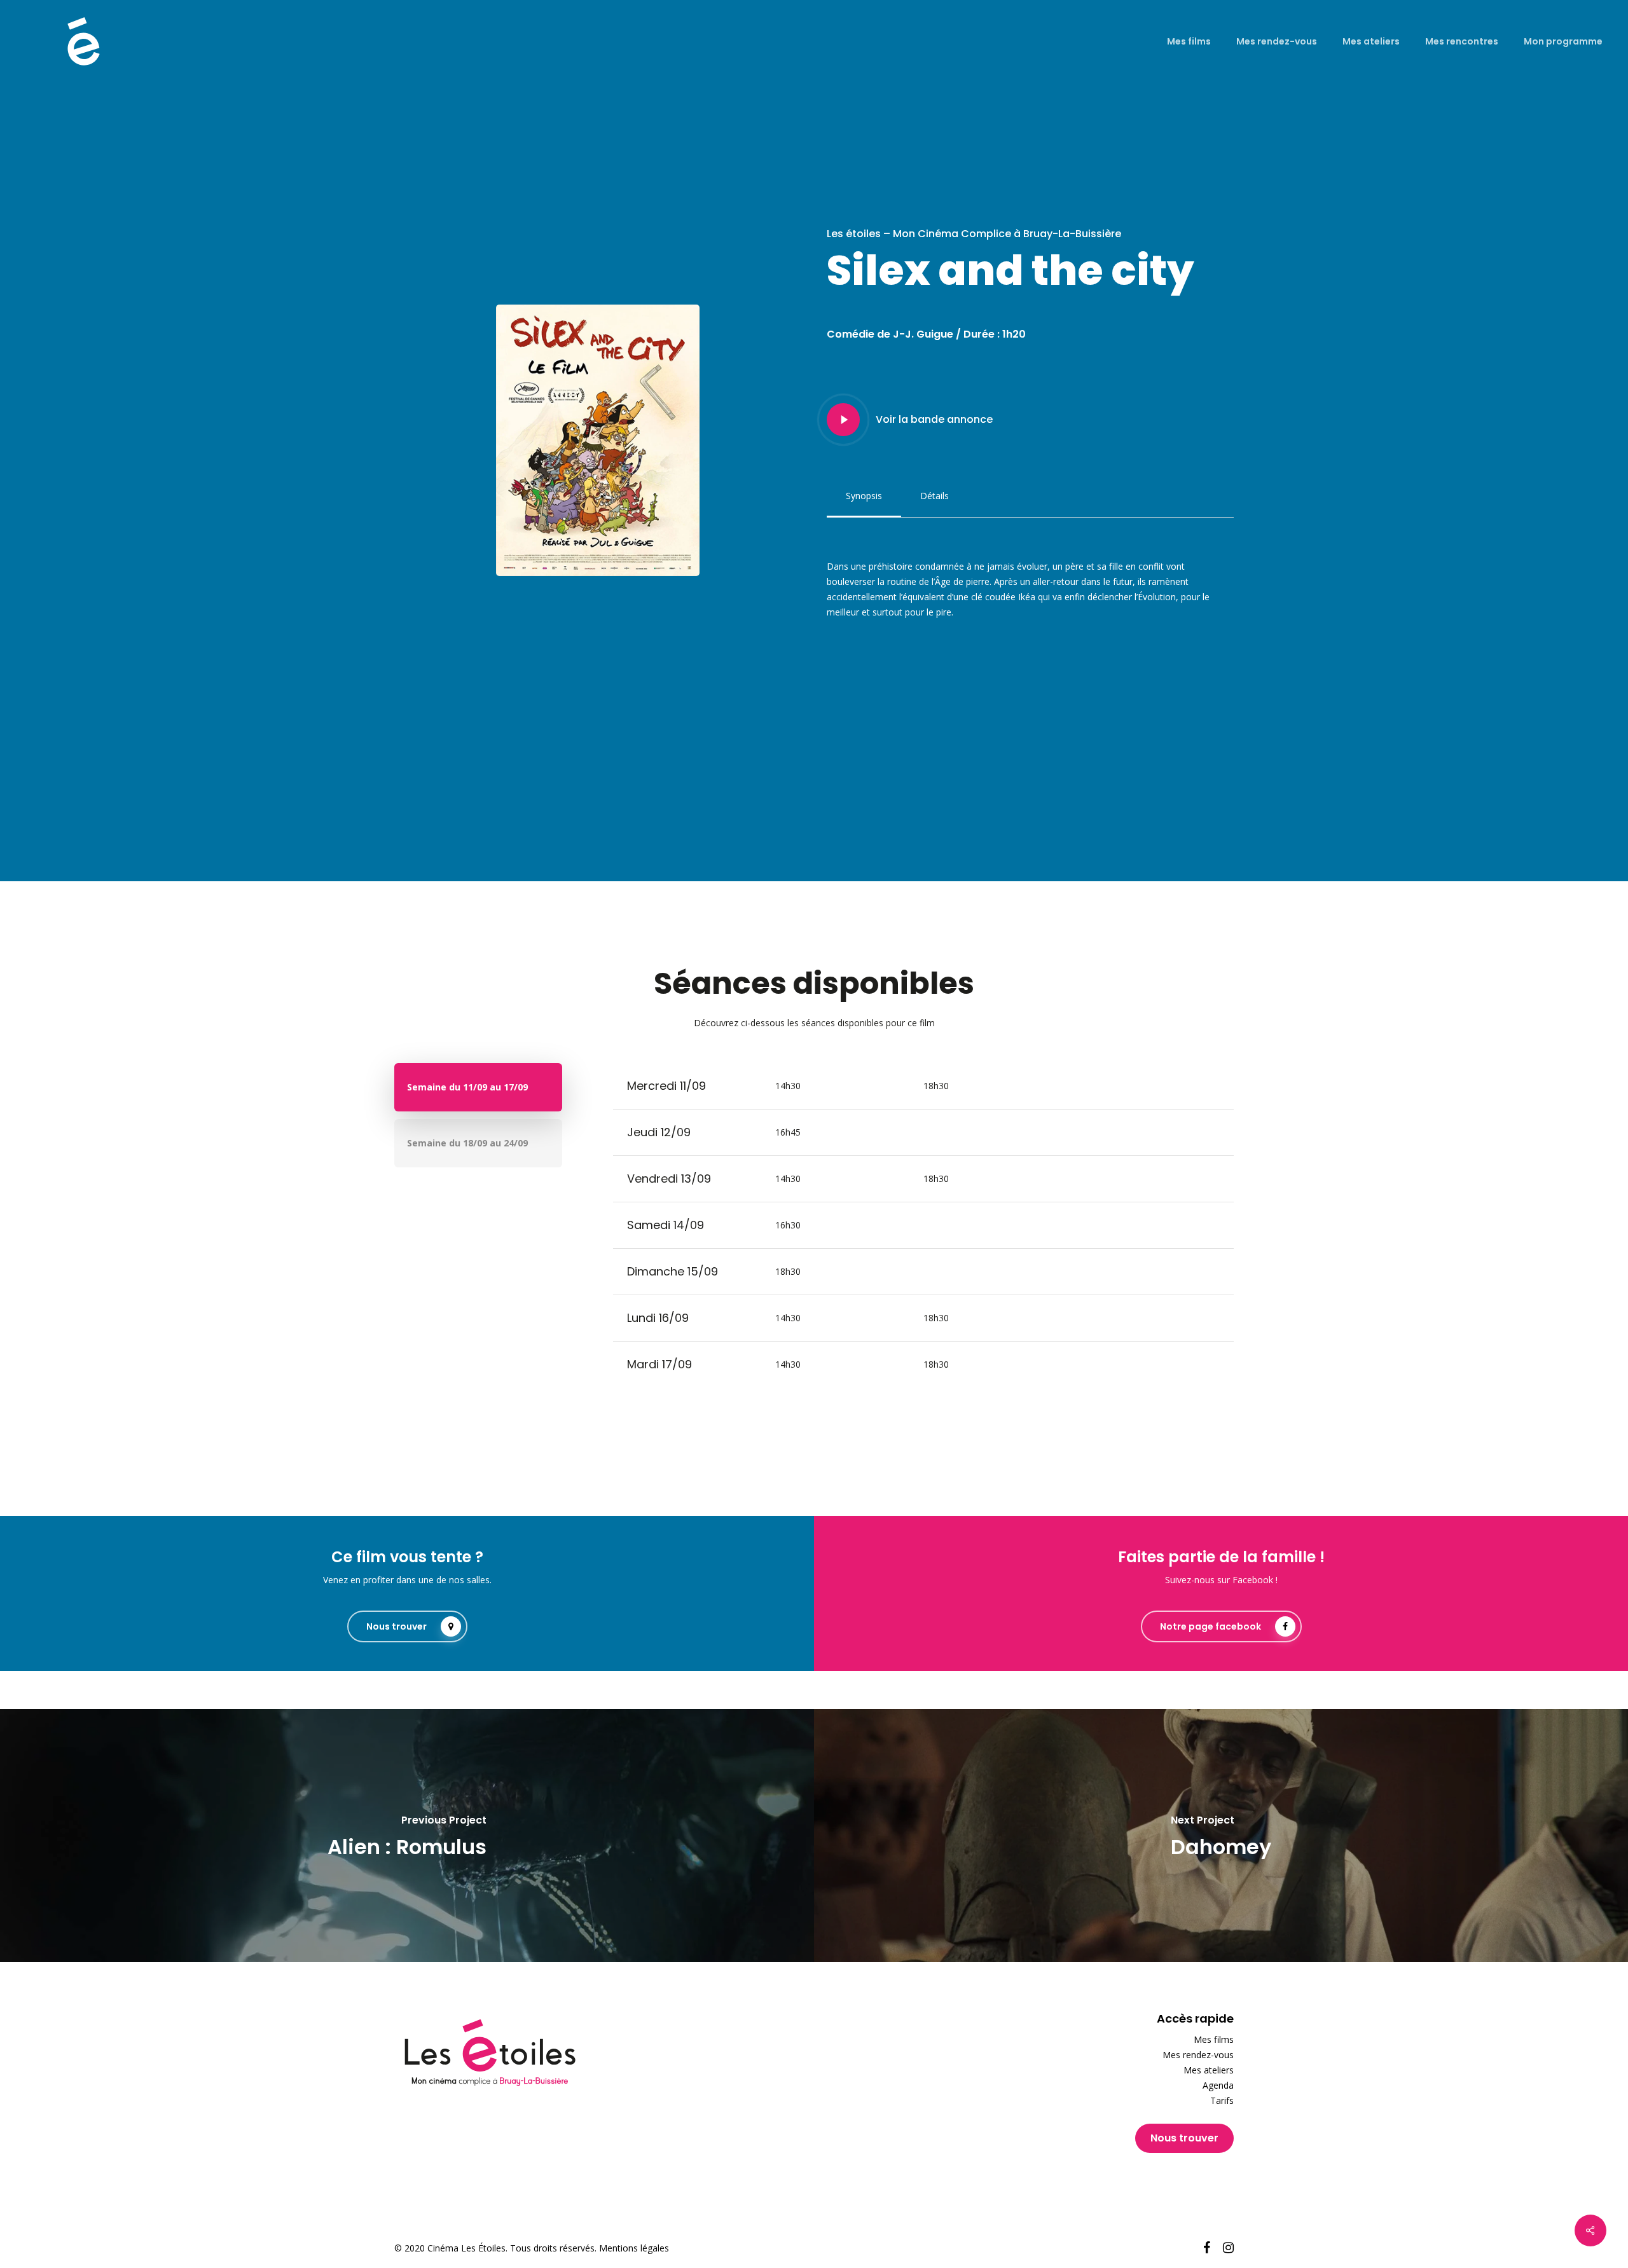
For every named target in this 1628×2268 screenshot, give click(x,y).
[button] (864, 496)
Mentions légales (634, 2248)
